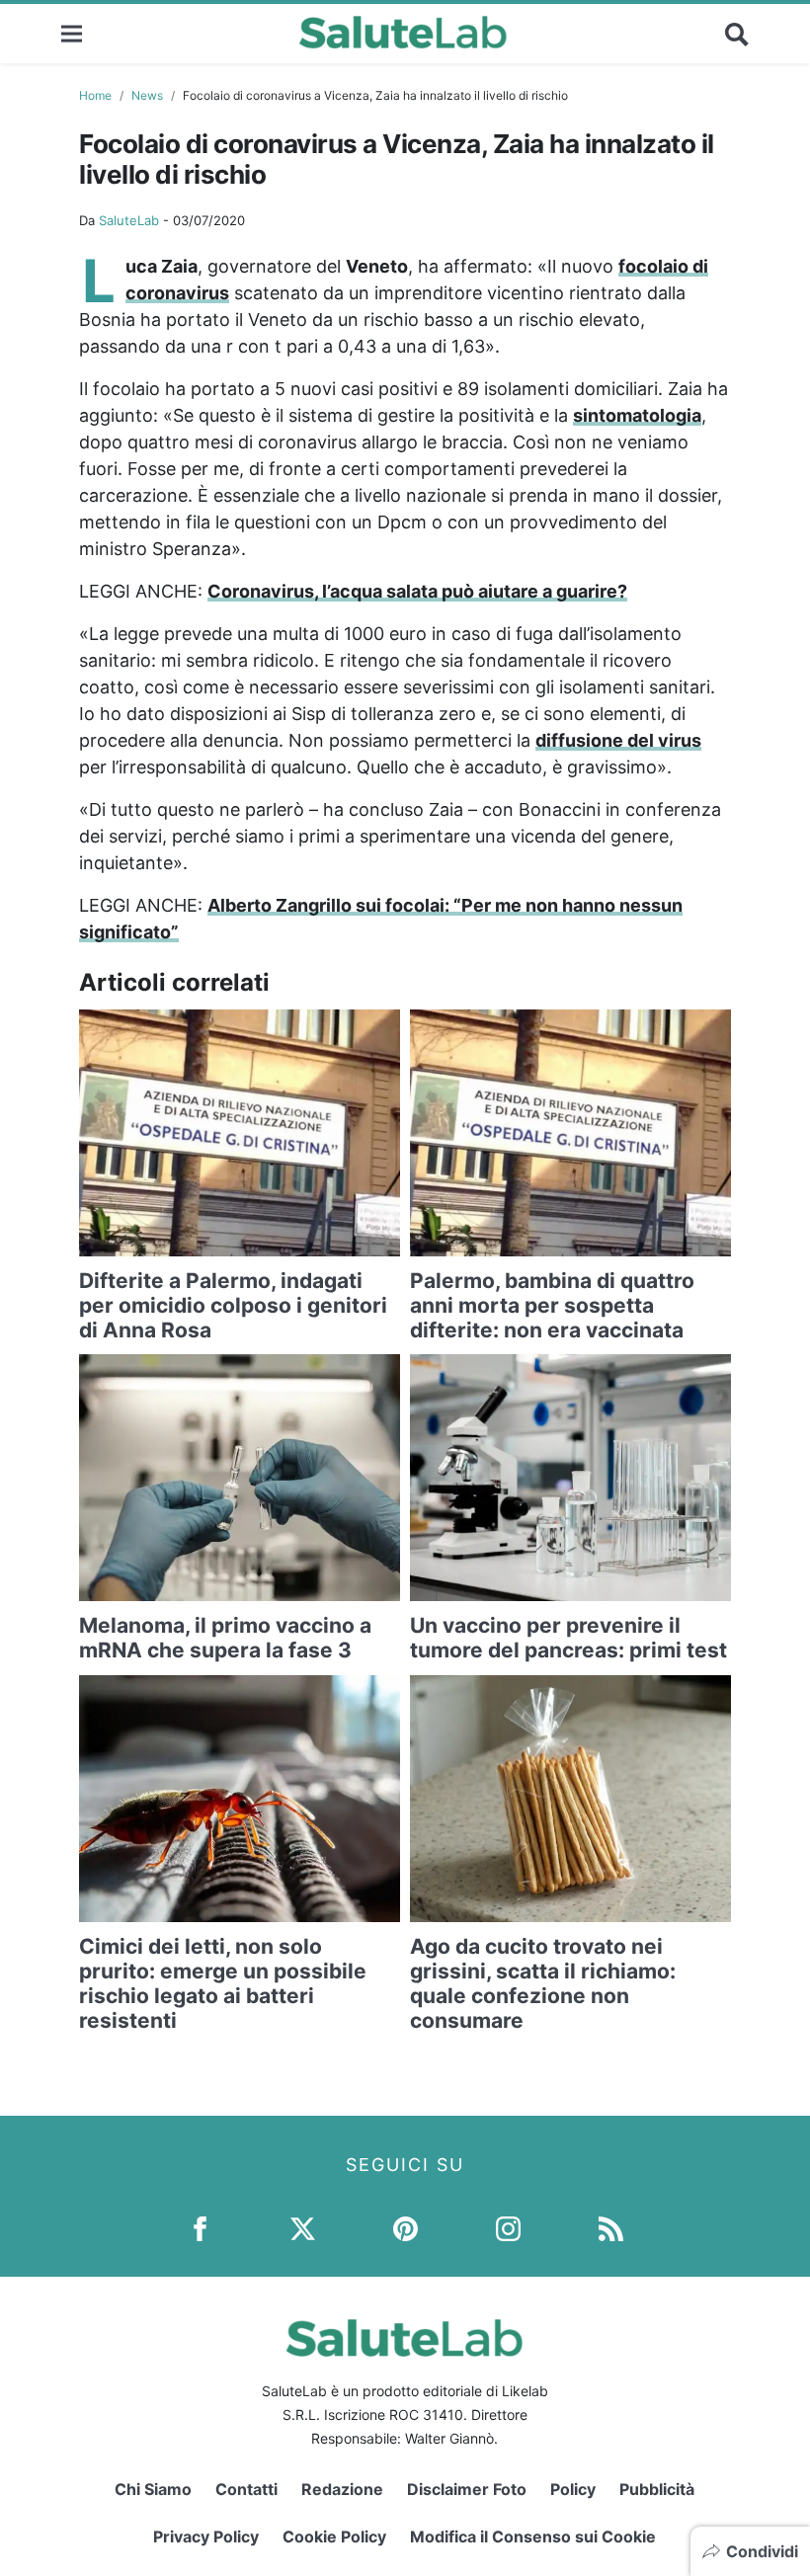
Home (95, 95)
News (147, 95)
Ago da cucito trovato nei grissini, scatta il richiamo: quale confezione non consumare (543, 1984)
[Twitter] (303, 2227)
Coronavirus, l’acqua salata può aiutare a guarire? (417, 591)
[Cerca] (737, 34)
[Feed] (611, 2227)
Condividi (762, 2551)
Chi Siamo (153, 2489)
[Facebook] (200, 2227)
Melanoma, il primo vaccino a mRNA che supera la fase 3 (225, 1638)
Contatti (246, 2489)
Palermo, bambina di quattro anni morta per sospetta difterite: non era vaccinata (552, 1305)
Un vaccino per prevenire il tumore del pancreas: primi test (568, 1638)
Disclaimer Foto (467, 2489)
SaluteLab (129, 220)
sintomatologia (637, 415)
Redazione (342, 2489)
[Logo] (404, 34)
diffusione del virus (618, 740)
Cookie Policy (334, 2536)
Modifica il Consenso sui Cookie (533, 2536)
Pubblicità (657, 2489)
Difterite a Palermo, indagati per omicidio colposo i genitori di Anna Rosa (233, 1305)
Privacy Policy (206, 2536)
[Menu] (72, 33)
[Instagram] (508, 2227)
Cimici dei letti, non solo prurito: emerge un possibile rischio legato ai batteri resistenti (223, 1984)
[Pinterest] (405, 2227)
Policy (573, 2489)
